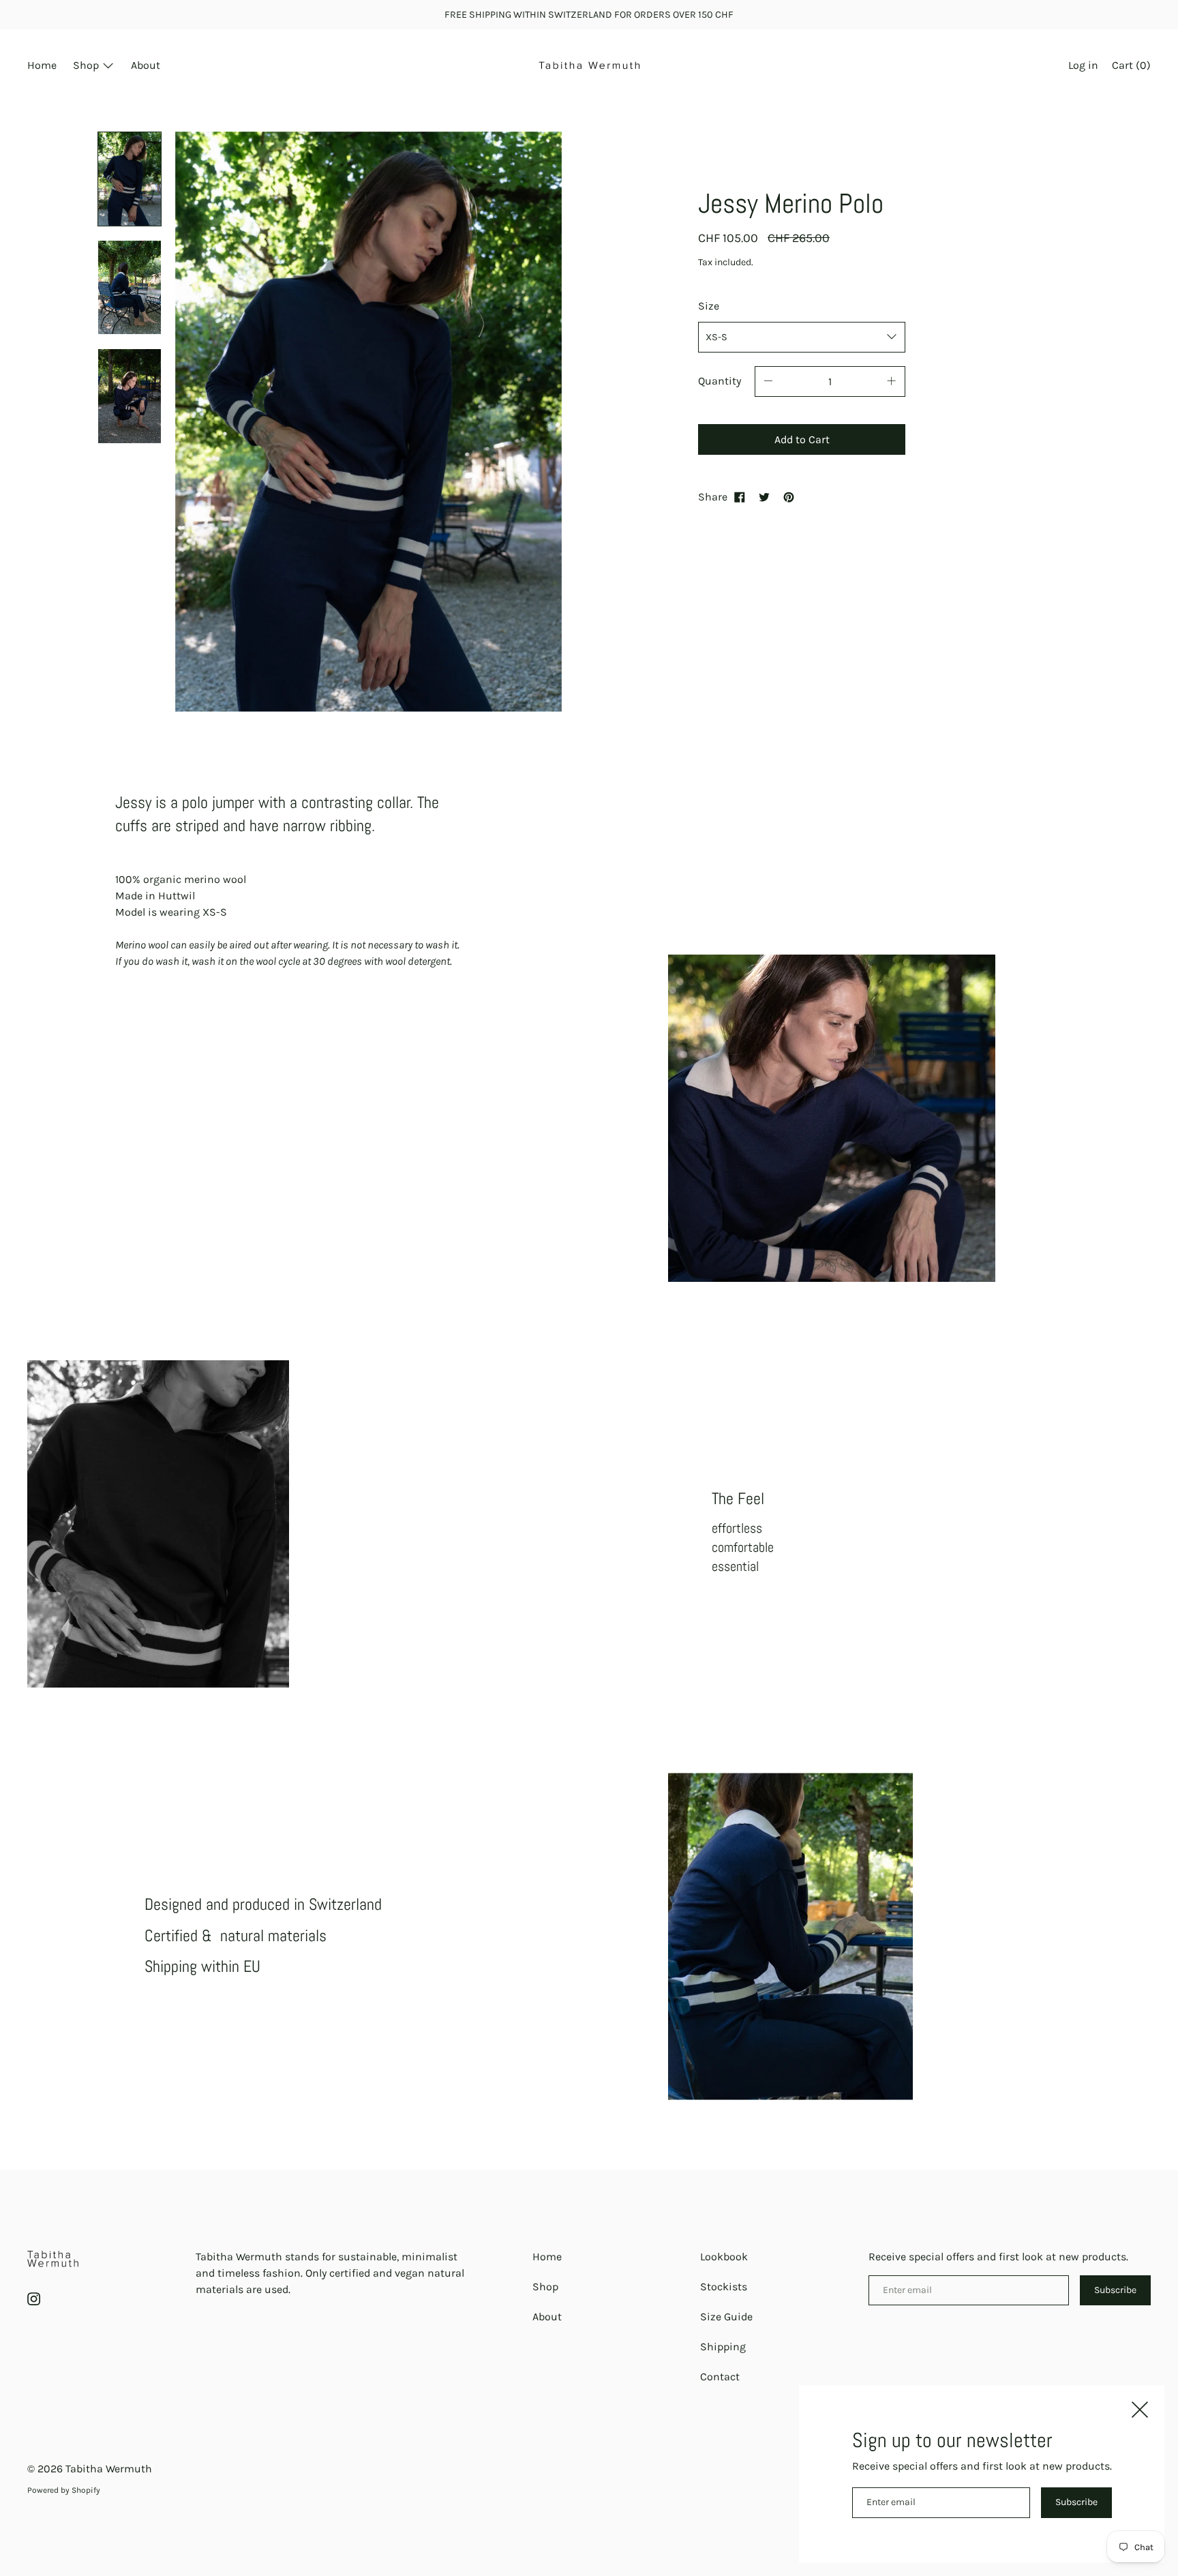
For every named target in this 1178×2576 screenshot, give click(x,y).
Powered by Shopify (64, 2490)
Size (709, 306)
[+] (892, 381)
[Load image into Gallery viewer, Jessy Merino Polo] (130, 179)
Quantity (720, 381)
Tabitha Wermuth (109, 2469)
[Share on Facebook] (740, 497)
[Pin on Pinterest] (789, 497)
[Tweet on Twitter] (764, 497)
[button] (1131, 67)
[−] (768, 381)
